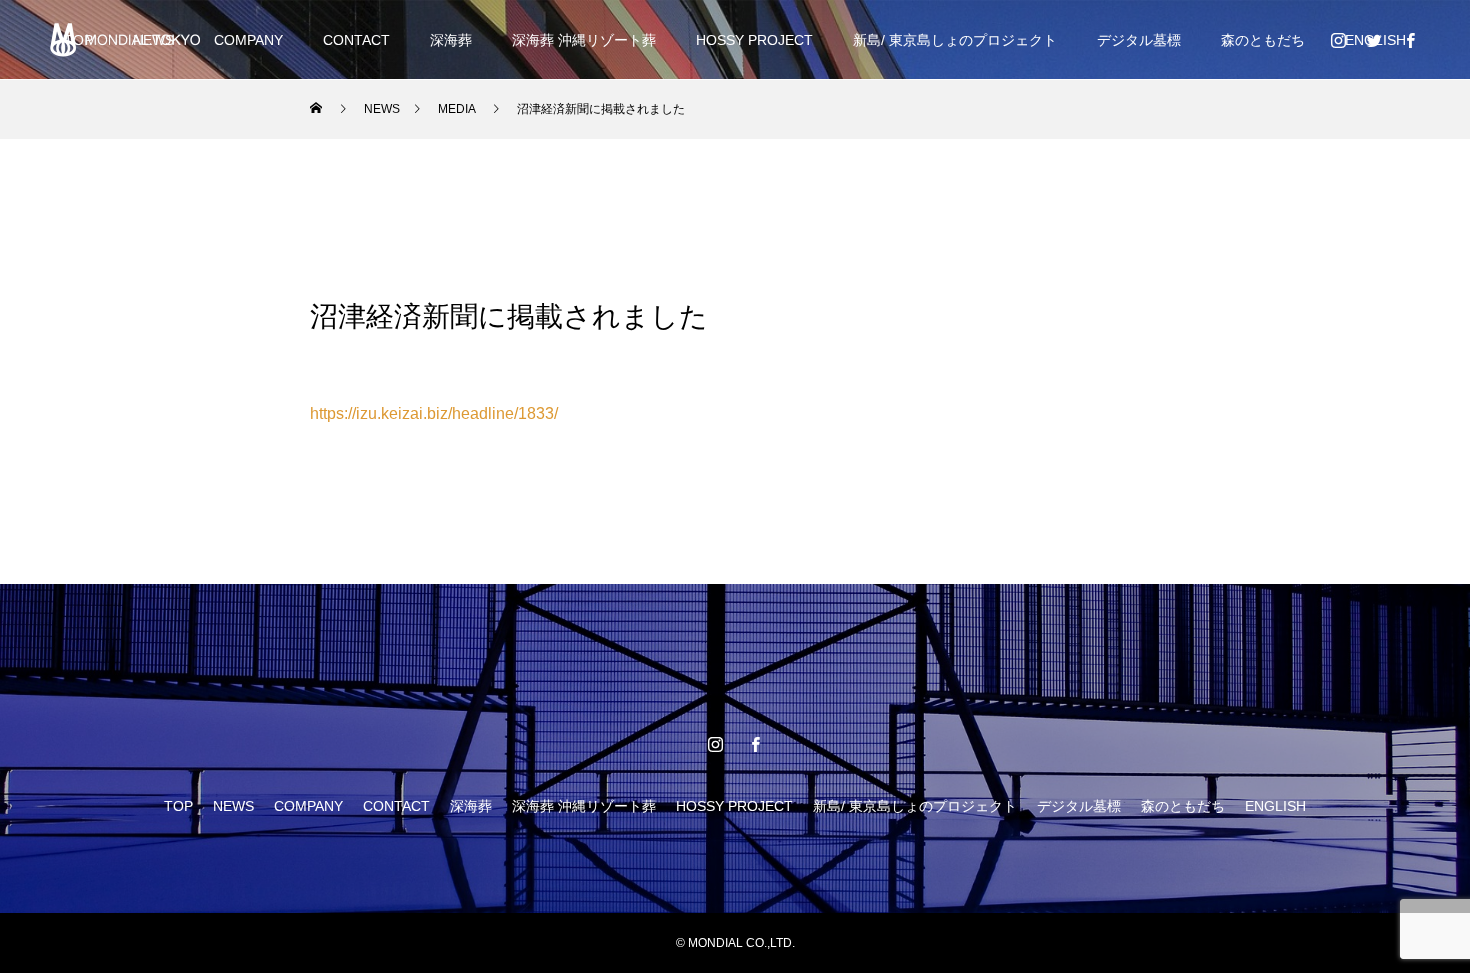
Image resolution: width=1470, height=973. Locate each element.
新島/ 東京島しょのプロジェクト (955, 40)
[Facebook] (1410, 40)
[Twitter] (1374, 40)
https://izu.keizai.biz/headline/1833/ (434, 413)
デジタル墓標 (1139, 40)
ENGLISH (1275, 806)
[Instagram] (1338, 40)
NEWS (233, 806)
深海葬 (451, 40)
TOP (178, 806)
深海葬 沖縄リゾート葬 (584, 40)
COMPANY (248, 40)
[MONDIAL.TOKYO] (125, 40)
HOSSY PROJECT (754, 40)
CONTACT (356, 40)
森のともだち (1263, 40)
